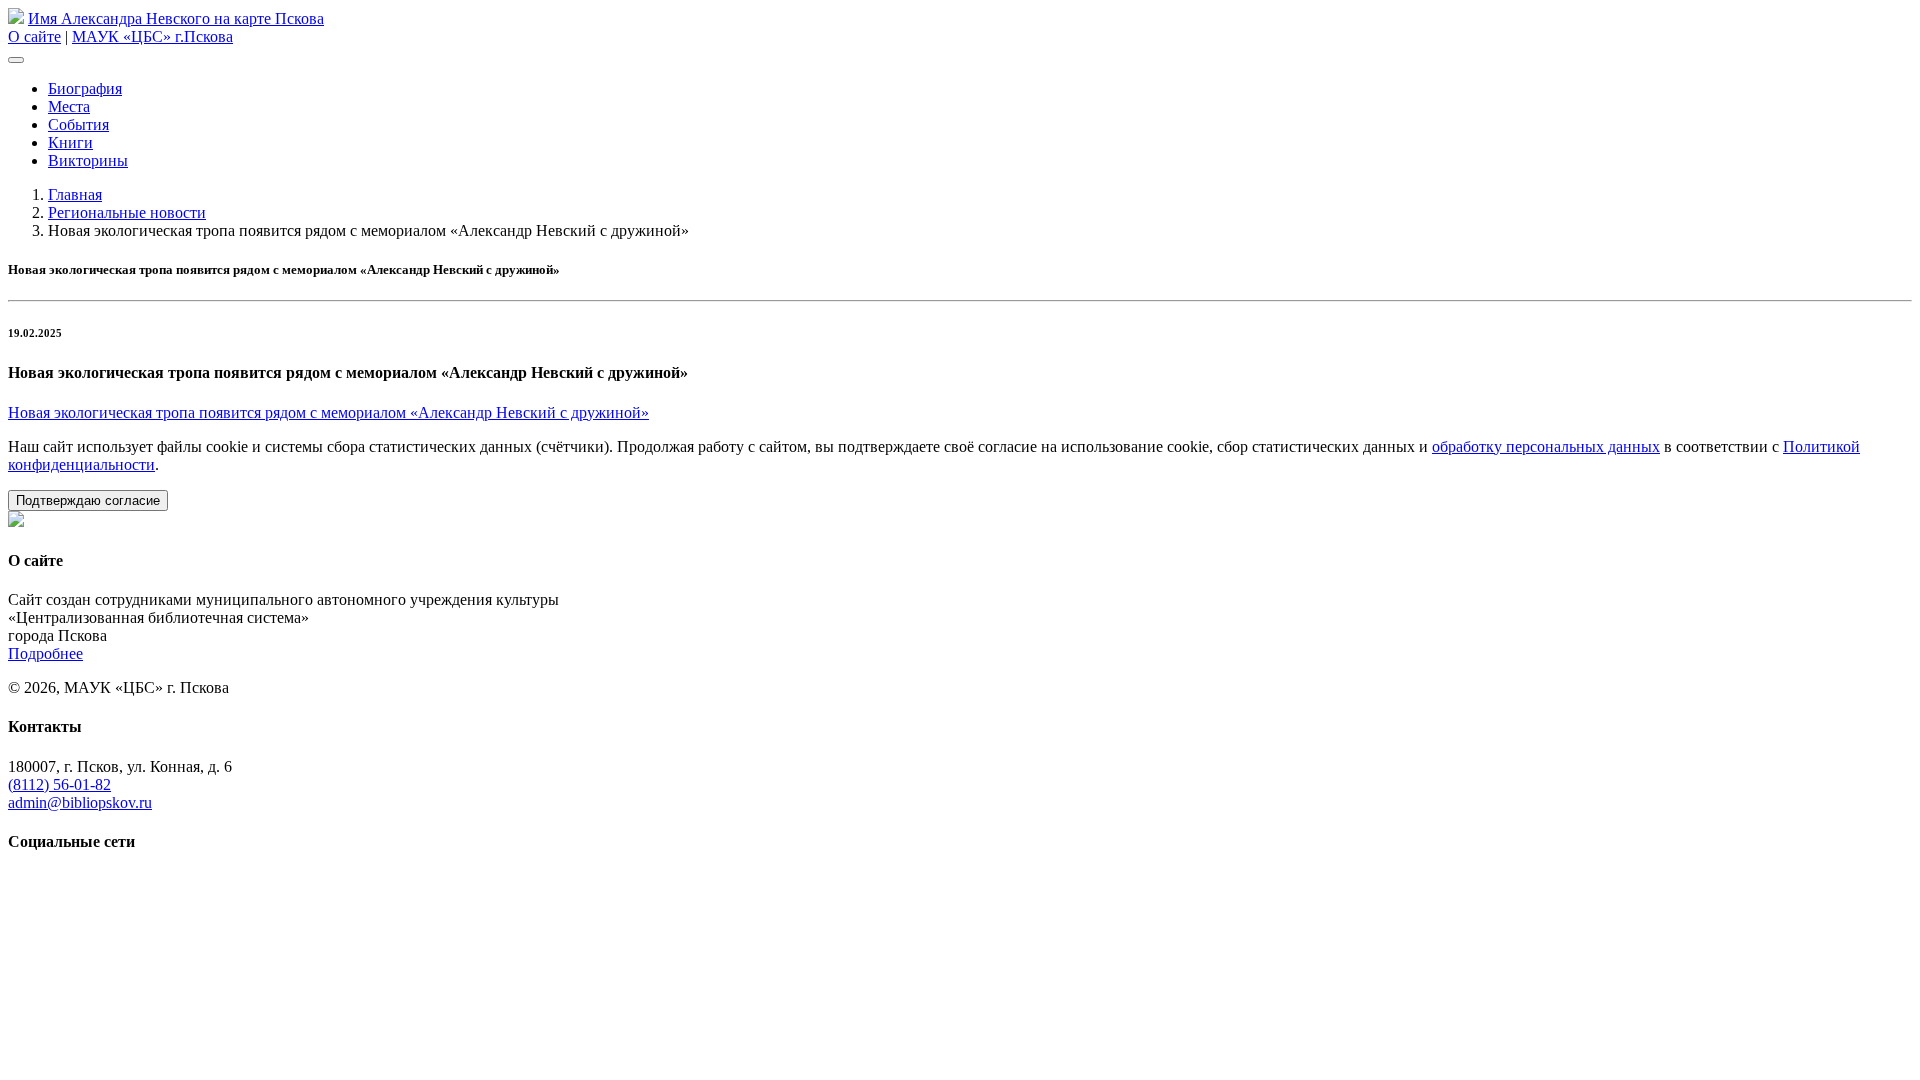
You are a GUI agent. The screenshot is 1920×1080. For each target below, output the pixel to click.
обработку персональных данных (1546, 446)
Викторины (88, 160)
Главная (75, 194)
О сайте (34, 36)
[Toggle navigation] (16, 60)
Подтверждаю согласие (88, 500)
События (78, 124)
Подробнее (45, 653)
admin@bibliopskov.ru (80, 802)
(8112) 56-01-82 (59, 784)
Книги (70, 142)
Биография (85, 88)
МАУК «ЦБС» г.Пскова (152, 36)
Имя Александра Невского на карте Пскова (176, 18)
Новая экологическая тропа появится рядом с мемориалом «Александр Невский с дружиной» (328, 412)
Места (69, 106)
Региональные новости (127, 212)
